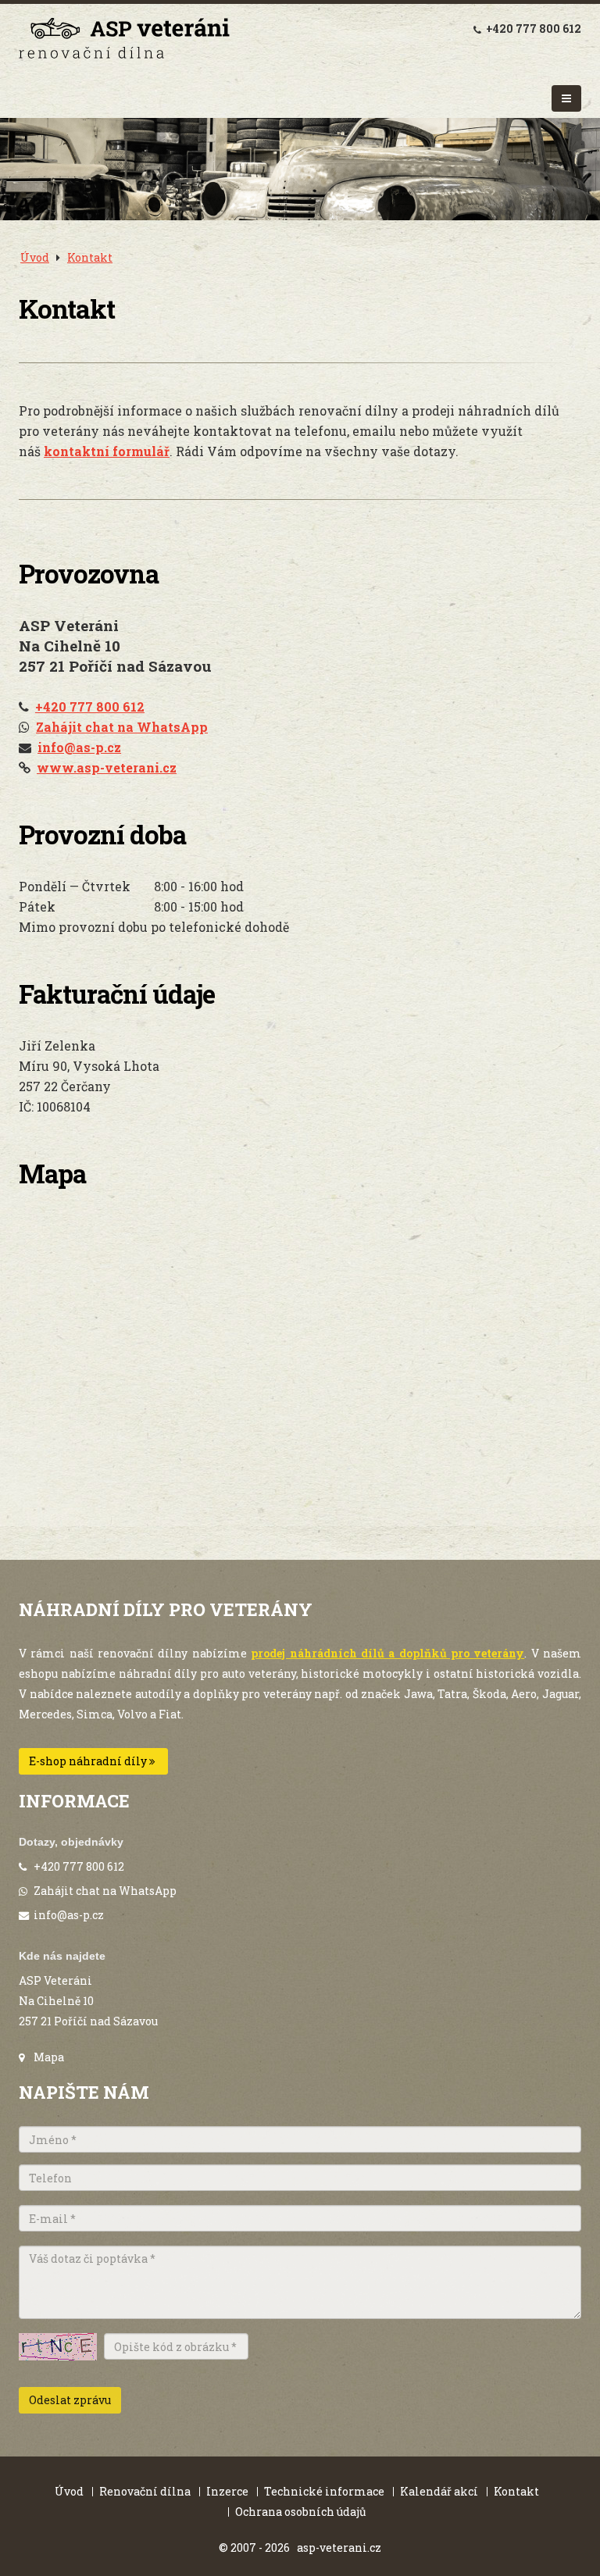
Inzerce (227, 2491)
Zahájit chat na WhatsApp (105, 1891)
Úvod (35, 257)
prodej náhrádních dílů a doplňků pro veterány (387, 1653)
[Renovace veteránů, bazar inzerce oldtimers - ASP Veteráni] (124, 41)
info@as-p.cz (69, 1915)
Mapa (49, 2057)
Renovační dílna (145, 2491)
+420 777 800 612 (534, 29)
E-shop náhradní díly (89, 1761)
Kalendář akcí (439, 2491)
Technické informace (324, 2491)
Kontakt (90, 257)
